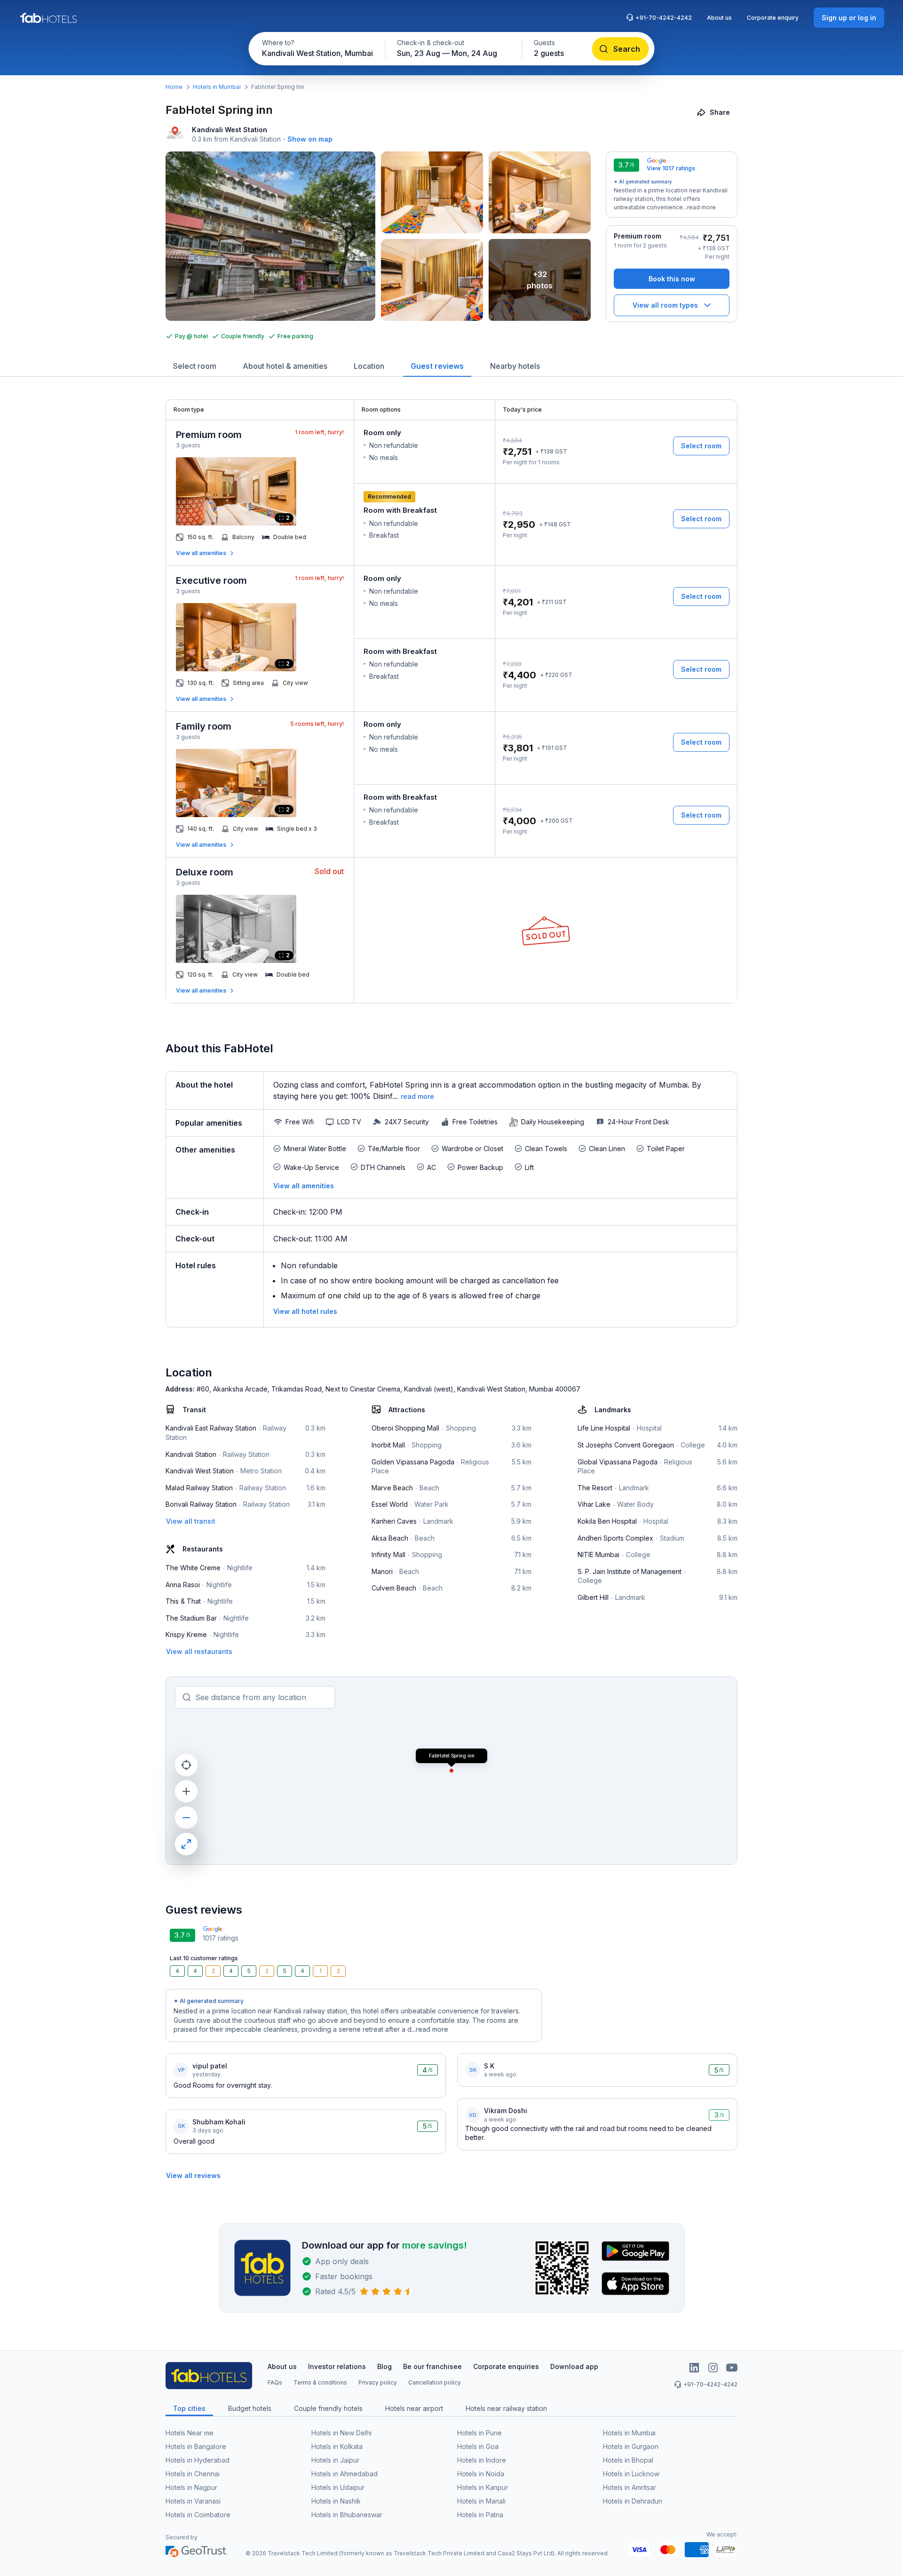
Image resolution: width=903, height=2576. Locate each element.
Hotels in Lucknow (631, 2474)
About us (719, 18)
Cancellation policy (435, 2382)
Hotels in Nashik (336, 2501)
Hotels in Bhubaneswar (347, 2515)
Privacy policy (378, 2382)
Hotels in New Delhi (341, 2433)
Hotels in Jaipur (335, 2460)
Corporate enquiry (773, 18)
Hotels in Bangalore (196, 2446)
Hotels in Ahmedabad (345, 2474)
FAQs (275, 2382)
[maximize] (186, 1844)
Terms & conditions (320, 2382)
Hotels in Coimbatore (198, 2515)
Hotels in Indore (482, 2460)
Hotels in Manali (481, 2501)
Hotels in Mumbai (217, 87)
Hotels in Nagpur (191, 2487)
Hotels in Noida (481, 2474)
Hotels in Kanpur (483, 2487)
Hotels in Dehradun (633, 2501)
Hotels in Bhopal (628, 2460)
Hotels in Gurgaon (631, 2446)
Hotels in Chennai (193, 2474)
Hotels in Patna (480, 2515)
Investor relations (337, 2366)
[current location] (186, 1765)
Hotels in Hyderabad (198, 2460)
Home (174, 87)
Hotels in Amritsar (630, 2487)
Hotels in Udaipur (338, 2487)
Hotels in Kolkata (337, 2446)
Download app (574, 2366)
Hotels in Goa (478, 2446)
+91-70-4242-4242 (664, 18)
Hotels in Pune (479, 2433)
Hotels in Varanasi (193, 2501)
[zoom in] (186, 1791)
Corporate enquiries (506, 2366)
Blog (384, 2366)
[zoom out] (186, 1818)
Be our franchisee (432, 2366)
